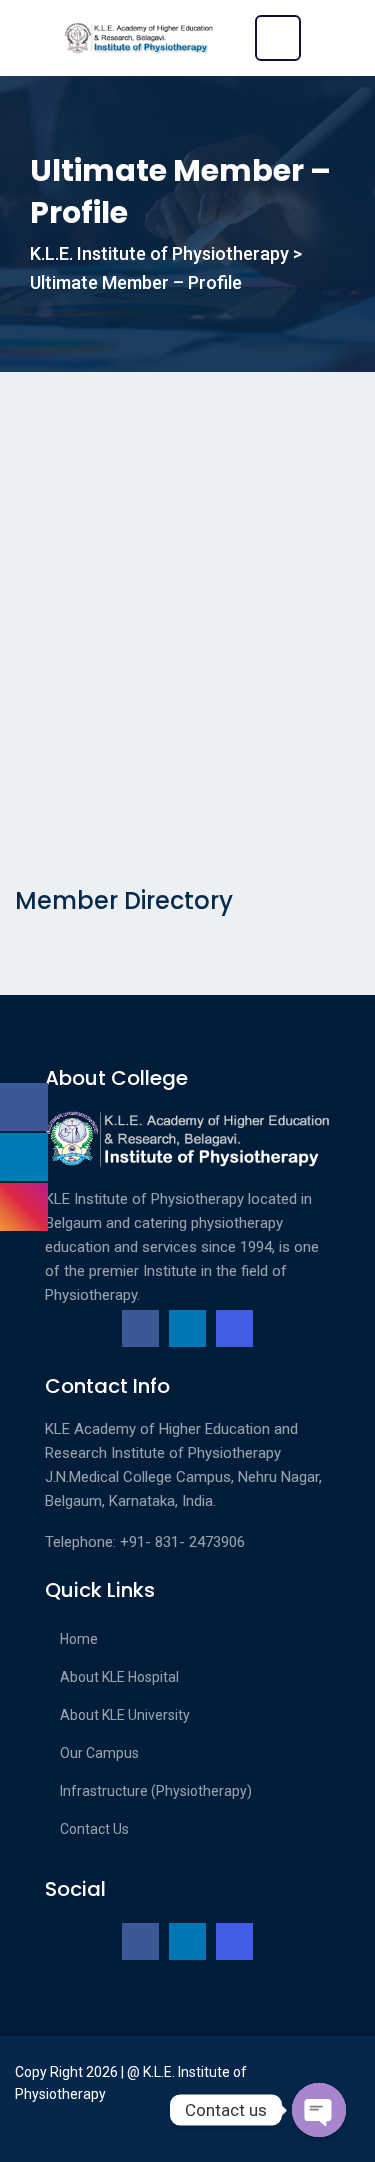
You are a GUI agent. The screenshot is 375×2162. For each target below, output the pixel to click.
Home (79, 1639)
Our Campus (99, 1753)
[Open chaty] (319, 2110)
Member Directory (124, 900)
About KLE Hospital (119, 1677)
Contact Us (94, 1829)
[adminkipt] (140, 452)
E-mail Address (69, 758)
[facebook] (140, 1328)
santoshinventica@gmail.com (112, 800)
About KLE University (125, 1715)
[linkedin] (187, 1328)
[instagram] (234, 1328)
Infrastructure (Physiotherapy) (156, 1791)
